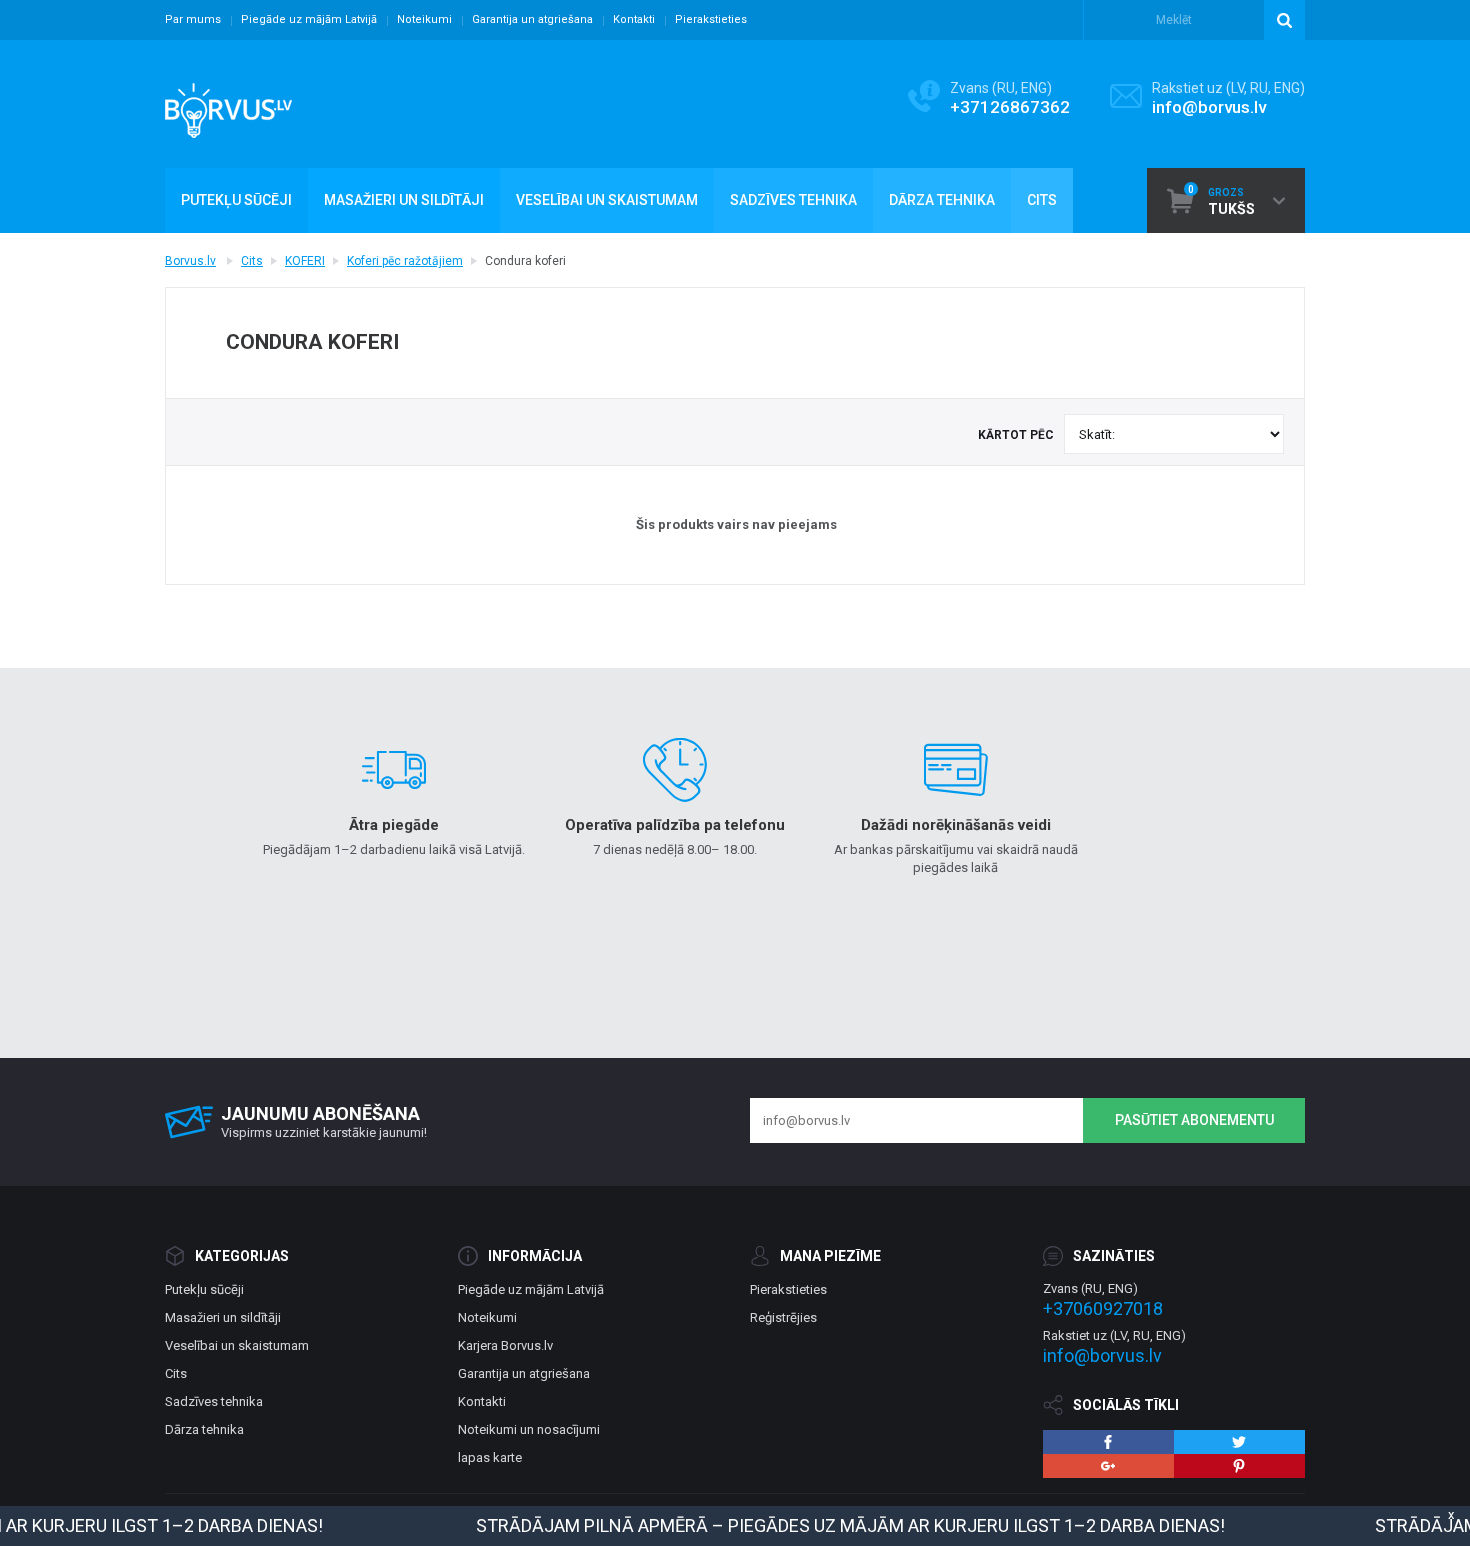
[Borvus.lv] (228, 104)
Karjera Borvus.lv (505, 1345)
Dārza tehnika (204, 1429)
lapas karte (490, 1457)
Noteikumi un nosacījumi (529, 1429)
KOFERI (305, 261)
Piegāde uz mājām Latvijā (309, 19)
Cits (252, 261)
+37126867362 (1010, 107)
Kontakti (634, 19)
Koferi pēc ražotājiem (405, 261)
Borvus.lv (190, 261)
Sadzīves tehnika (214, 1401)
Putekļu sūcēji (204, 1289)
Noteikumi (424, 19)
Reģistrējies (783, 1317)
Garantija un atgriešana (532, 19)
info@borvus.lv (1209, 107)
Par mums (193, 19)
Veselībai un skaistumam (237, 1345)
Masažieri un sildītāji (223, 1317)
